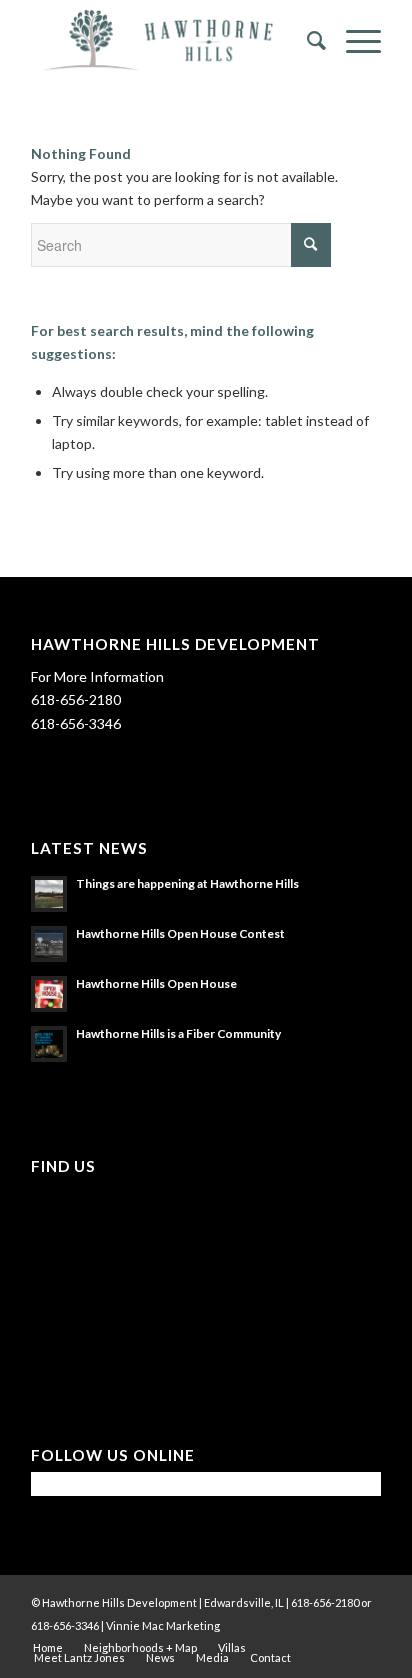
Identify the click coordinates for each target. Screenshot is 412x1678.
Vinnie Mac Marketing (163, 1625)
